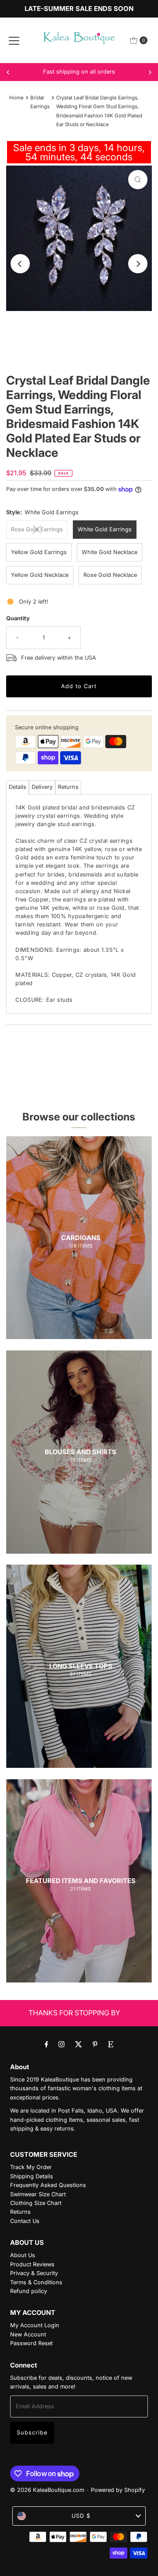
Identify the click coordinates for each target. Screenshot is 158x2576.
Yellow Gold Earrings (39, 552)
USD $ (81, 2516)
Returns (68, 787)
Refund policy (29, 2291)
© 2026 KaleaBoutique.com (47, 2490)
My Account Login (35, 2325)
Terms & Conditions (36, 2282)
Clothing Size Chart (36, 2203)
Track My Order (31, 2167)
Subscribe (32, 2433)
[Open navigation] (14, 40)
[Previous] (8, 72)
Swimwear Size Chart (38, 2194)
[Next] (150, 72)
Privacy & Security (34, 2273)
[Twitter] (79, 2044)
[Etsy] (111, 2044)
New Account (28, 2334)
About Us (23, 2255)
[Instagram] (61, 2044)
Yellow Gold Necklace (40, 575)
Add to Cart (79, 686)
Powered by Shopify (118, 2490)
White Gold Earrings (105, 529)
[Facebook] (47, 2044)
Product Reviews (32, 2264)
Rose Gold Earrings (37, 529)
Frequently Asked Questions (48, 2185)
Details (18, 787)
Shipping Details (32, 2176)
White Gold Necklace (110, 552)
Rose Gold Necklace (110, 575)
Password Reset (31, 2343)
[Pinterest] (95, 2044)
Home (16, 98)
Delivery (42, 787)
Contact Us (25, 2221)
